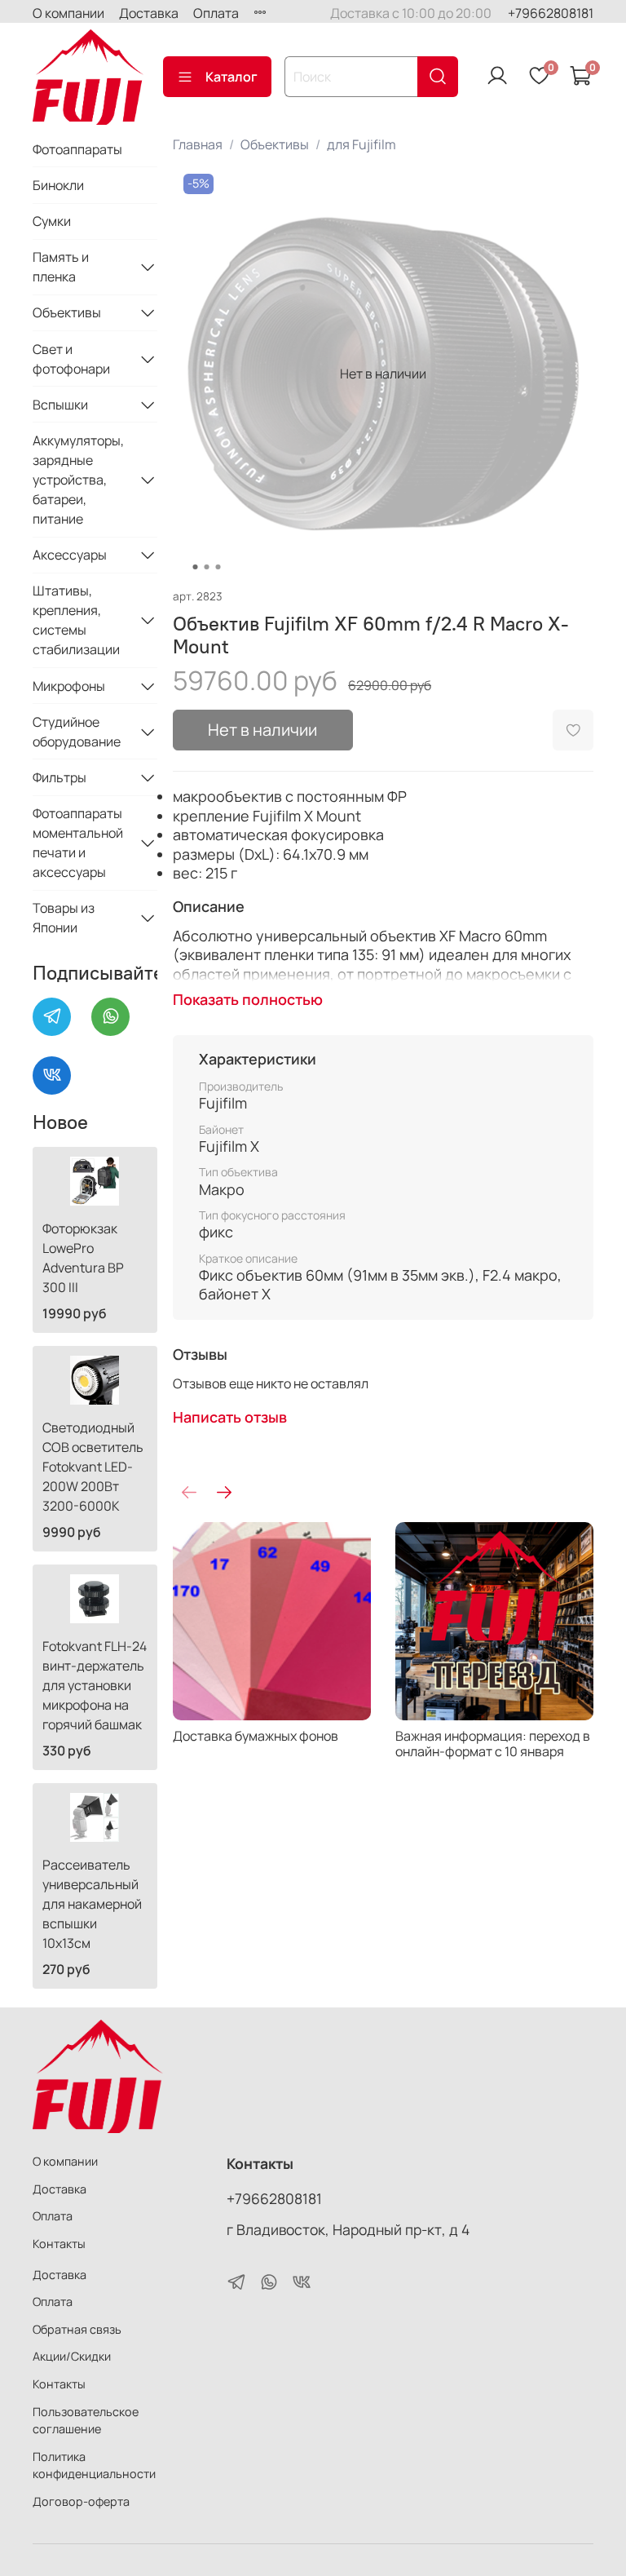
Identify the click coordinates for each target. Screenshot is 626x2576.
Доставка (149, 13)
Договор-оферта (81, 2501)
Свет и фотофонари (71, 359)
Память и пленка (61, 267)
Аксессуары (70, 555)
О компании (68, 13)
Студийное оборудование (77, 732)
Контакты (59, 2244)
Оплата (216, 13)
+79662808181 (551, 13)
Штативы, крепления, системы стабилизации (76, 620)
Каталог (231, 77)
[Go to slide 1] (195, 567)
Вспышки (60, 405)
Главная (198, 144)
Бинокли (58, 185)
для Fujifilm (361, 144)
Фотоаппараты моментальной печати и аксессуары (78, 843)
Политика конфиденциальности (94, 2465)
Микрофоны (69, 686)
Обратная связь (77, 2329)
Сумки (52, 221)
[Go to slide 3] (218, 567)
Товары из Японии (64, 918)
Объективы (275, 144)
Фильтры (60, 777)
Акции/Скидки (72, 2356)
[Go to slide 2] (206, 567)
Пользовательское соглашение (86, 2421)
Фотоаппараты (77, 149)
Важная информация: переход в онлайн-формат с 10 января (493, 1744)
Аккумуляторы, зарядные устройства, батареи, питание (78, 480)
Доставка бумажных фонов (256, 1736)
